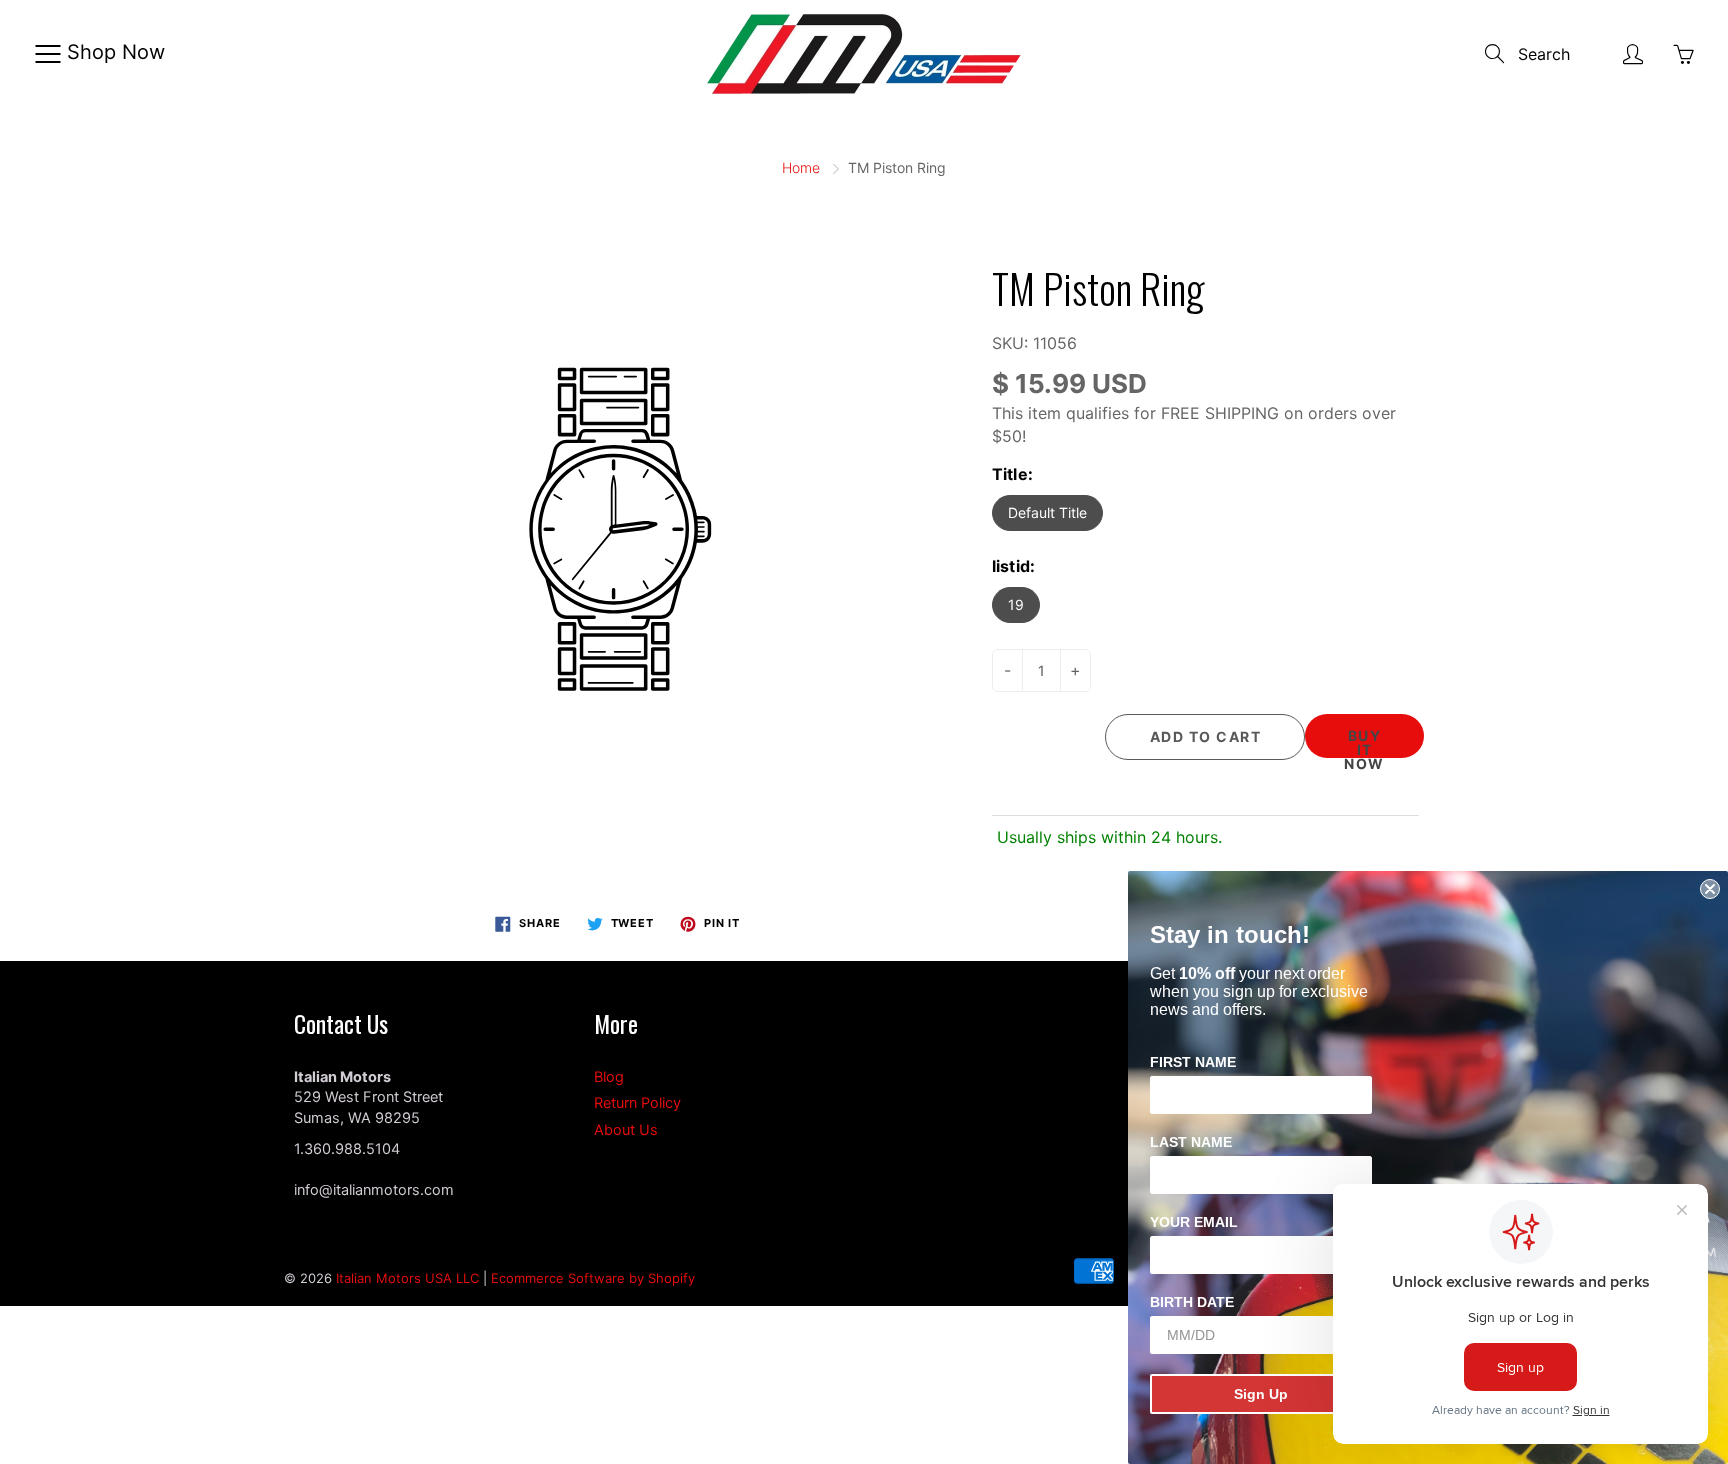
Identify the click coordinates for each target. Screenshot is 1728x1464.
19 (1016, 604)
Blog (609, 1077)
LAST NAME (1191, 1142)
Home (801, 167)
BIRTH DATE (1192, 1302)
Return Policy (637, 1103)
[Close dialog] (1710, 889)
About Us (626, 1130)
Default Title (1047, 512)
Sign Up (1261, 1394)
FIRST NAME (1193, 1062)
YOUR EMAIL (1194, 1222)
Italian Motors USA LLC (407, 1278)
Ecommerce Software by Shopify (593, 1278)
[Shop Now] (47, 54)
